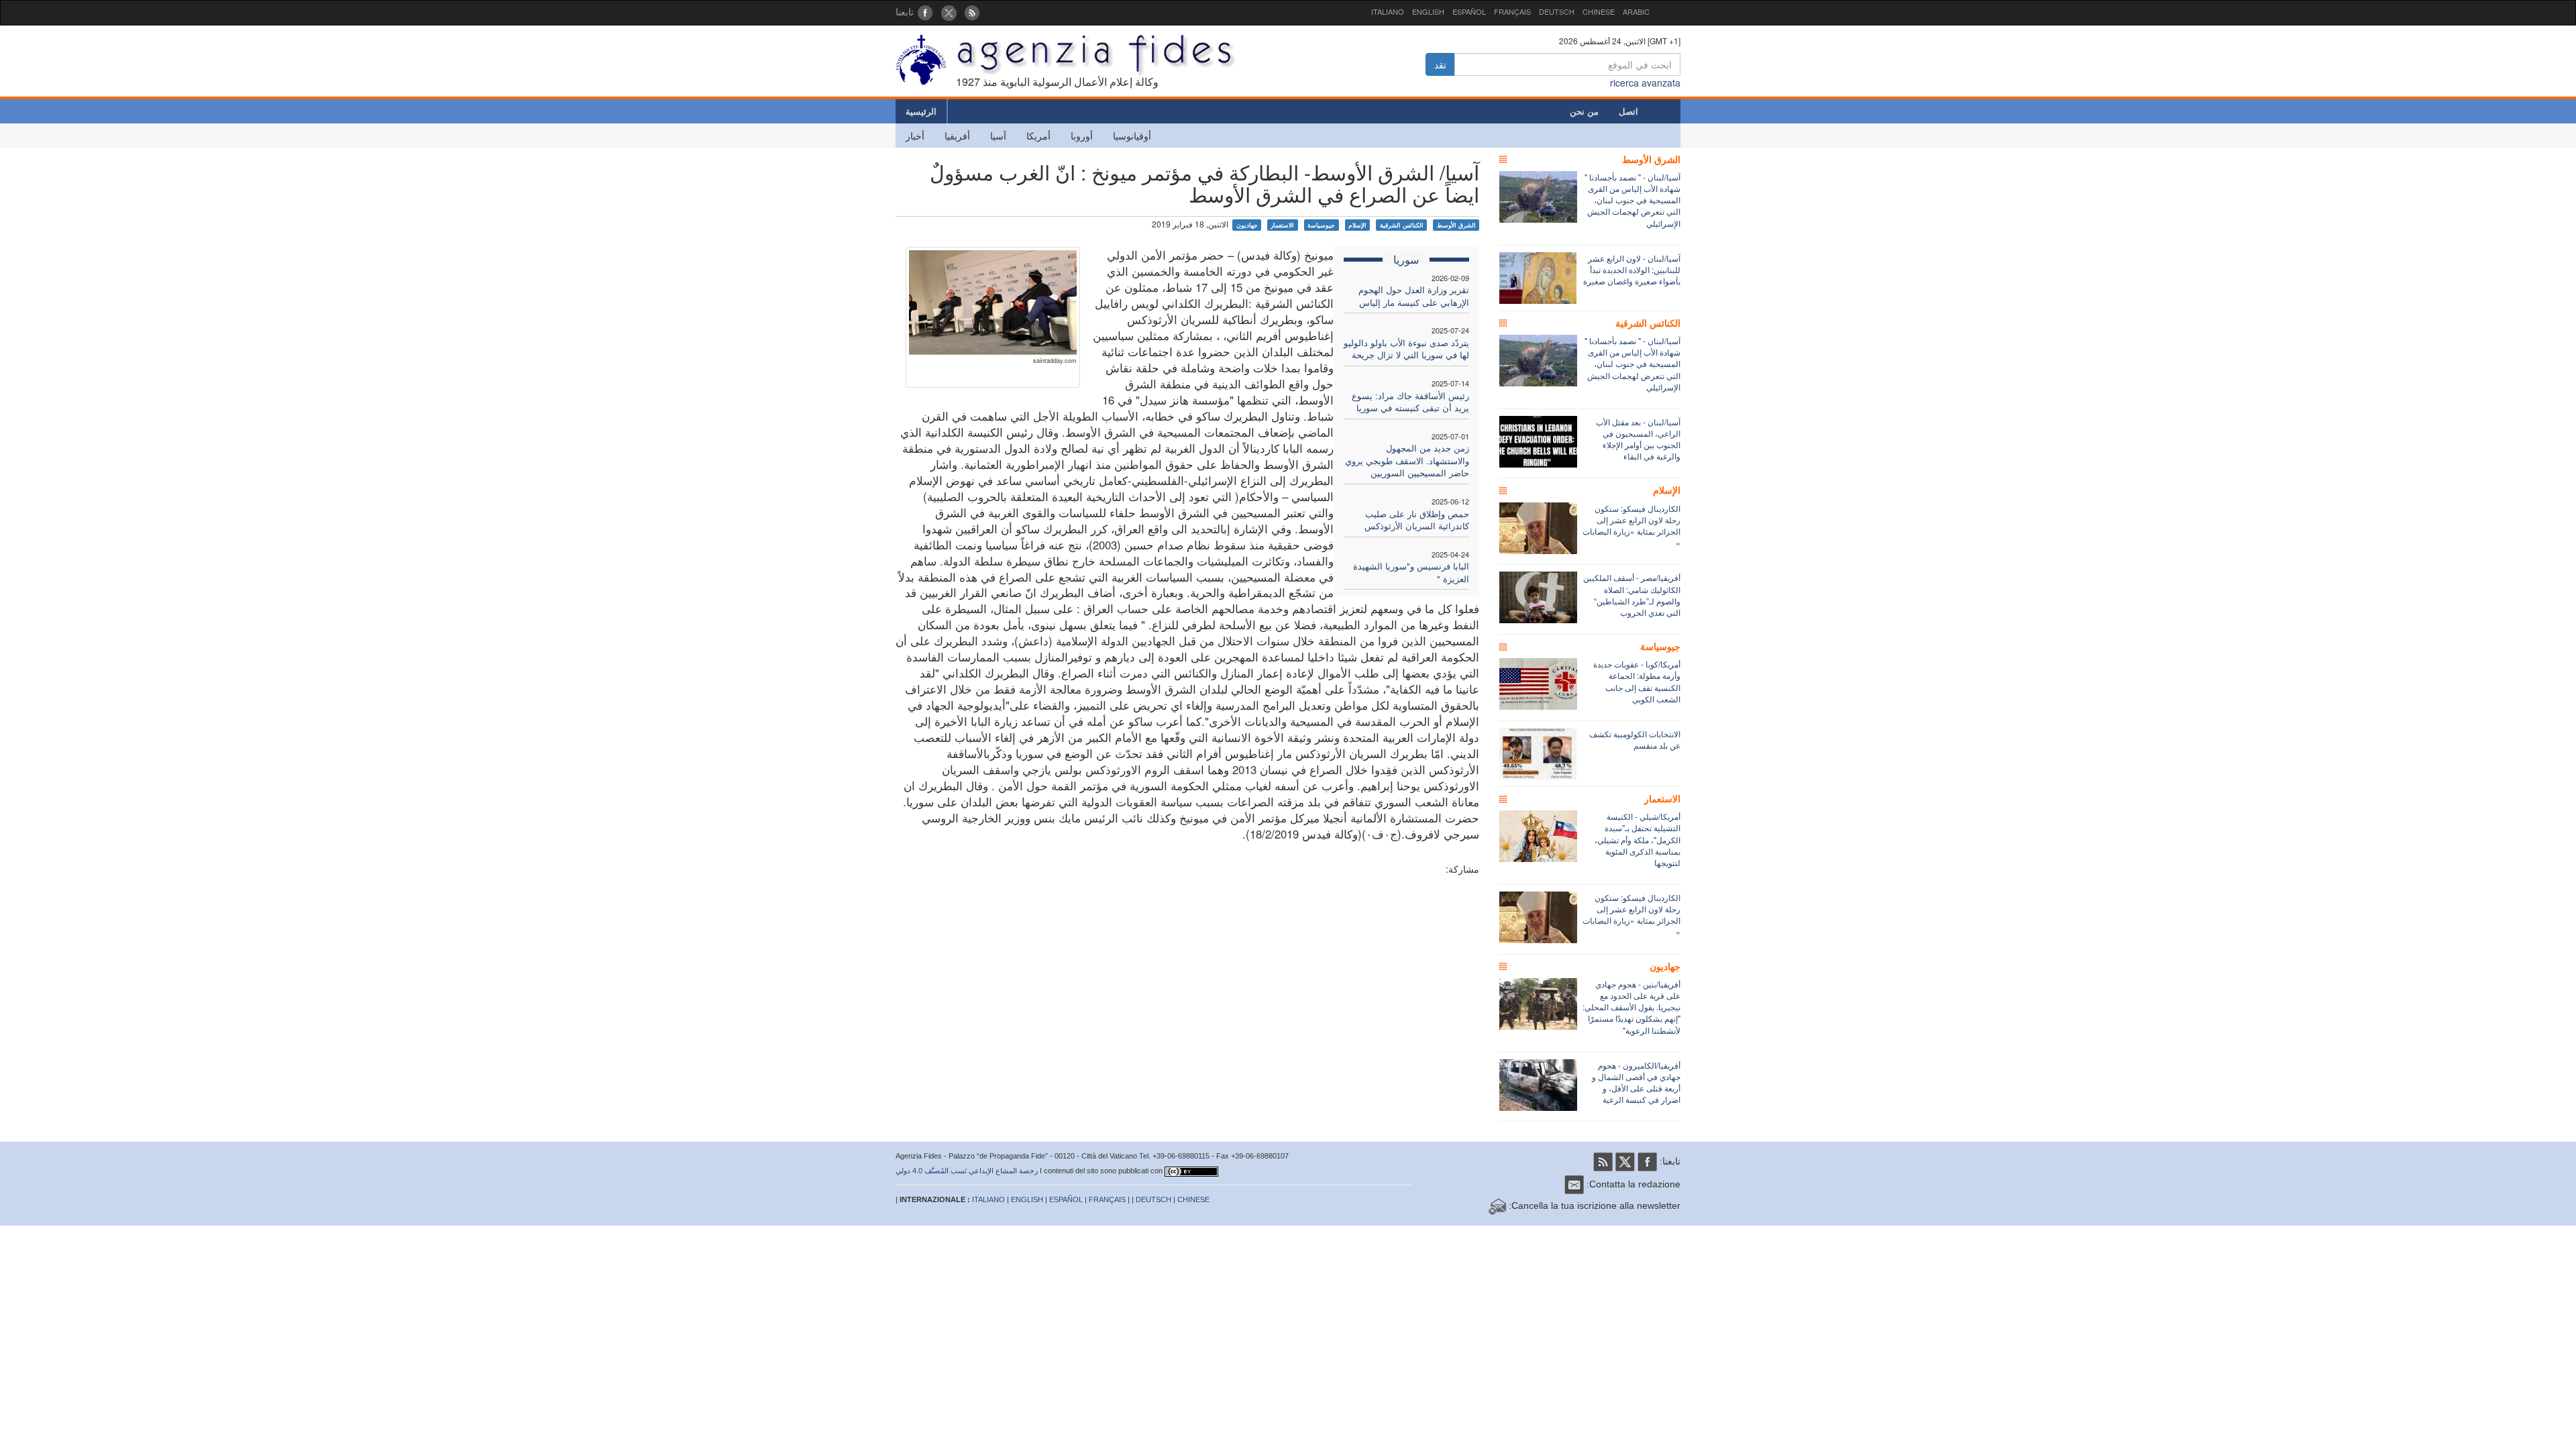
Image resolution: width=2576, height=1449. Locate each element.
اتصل (1628, 111)
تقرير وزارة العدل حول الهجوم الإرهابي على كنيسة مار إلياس (1414, 296)
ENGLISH (1428, 11)
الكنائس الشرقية (1402, 225)
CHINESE (1599, 11)
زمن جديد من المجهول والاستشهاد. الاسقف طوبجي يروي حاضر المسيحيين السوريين (1407, 460)
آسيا (998, 136)
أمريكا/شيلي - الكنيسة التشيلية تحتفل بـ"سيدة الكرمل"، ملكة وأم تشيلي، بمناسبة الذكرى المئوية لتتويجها (1638, 839)
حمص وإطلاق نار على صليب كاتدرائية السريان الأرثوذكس (1417, 520)
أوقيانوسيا (1132, 136)
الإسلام (1357, 225)
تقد (1440, 64)
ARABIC (1636, 11)
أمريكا (1038, 136)
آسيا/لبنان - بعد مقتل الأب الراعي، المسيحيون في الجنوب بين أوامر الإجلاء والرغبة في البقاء (1638, 439)
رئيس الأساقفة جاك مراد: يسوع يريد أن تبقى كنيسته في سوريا (1410, 402)
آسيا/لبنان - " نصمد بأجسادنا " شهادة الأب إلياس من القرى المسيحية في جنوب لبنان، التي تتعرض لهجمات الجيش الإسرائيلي (1632, 200)
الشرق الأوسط (1456, 225)
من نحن (1584, 111)
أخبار (915, 136)
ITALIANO (1388, 11)
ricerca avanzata (1645, 83)
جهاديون (1247, 225)
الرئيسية (921, 111)
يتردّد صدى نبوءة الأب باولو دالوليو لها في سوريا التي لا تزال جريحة (1406, 349)
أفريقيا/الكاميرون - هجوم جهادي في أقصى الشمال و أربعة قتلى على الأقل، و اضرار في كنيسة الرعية (1636, 1082)
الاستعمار (1282, 225)
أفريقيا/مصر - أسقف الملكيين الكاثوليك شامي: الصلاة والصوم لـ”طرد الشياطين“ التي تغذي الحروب (1632, 594)
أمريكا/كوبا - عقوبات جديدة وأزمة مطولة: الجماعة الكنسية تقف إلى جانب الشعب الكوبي (1637, 681)
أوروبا (1082, 136)
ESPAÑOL (1469, 11)
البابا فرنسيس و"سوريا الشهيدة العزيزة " (1411, 572)
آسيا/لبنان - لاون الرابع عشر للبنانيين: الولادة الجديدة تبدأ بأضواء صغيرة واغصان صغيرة (1632, 269)
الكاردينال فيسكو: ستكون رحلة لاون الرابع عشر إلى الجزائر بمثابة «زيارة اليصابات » (1631, 525)
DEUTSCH (1557, 11)
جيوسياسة (1321, 225)
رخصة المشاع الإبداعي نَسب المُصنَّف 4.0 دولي (967, 1171)
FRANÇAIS (1512, 11)
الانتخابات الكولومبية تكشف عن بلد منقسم (1635, 739)
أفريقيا (957, 136)
